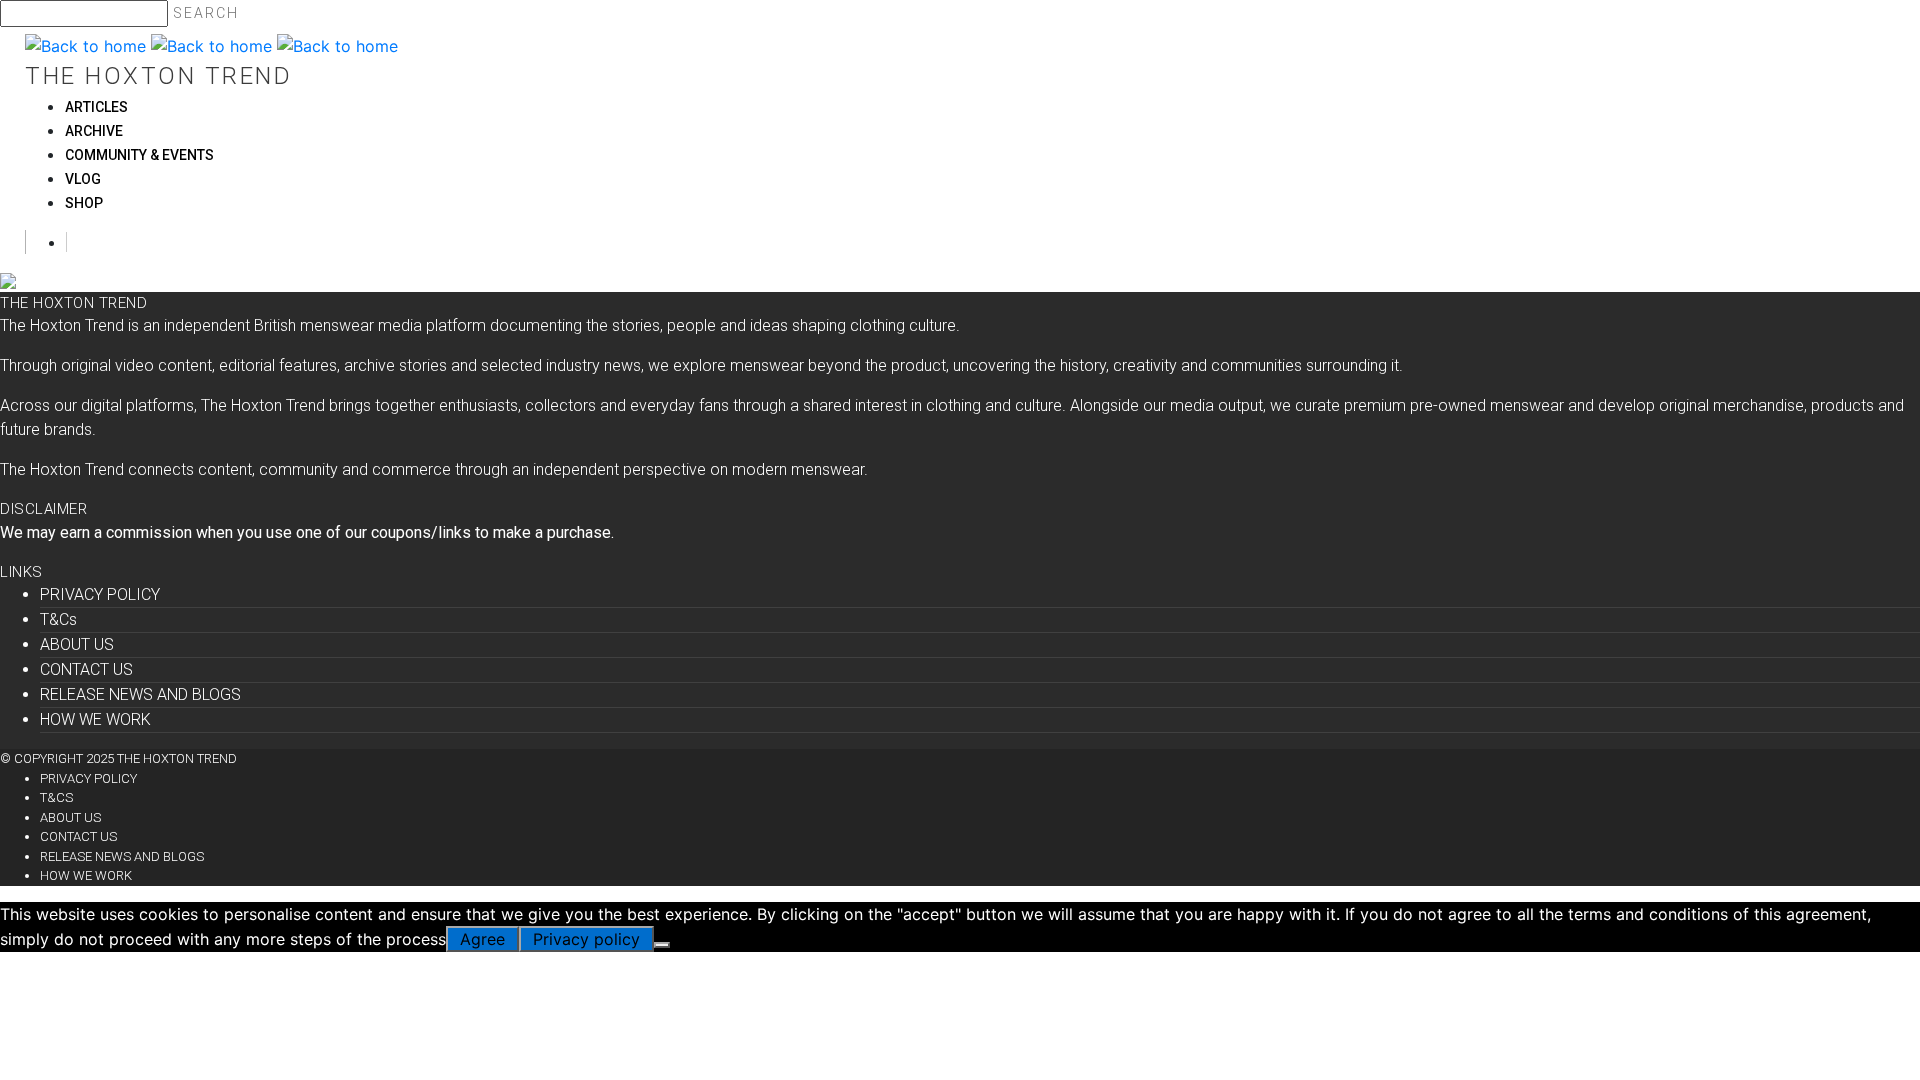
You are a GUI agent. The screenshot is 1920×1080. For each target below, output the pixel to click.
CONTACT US (86, 669)
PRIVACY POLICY (100, 594)
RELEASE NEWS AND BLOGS (140, 694)
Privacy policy (586, 939)
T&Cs (58, 619)
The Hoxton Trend (158, 76)
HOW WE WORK (95, 719)
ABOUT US (77, 644)
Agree (482, 939)
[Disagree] (662, 945)
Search (206, 13)
